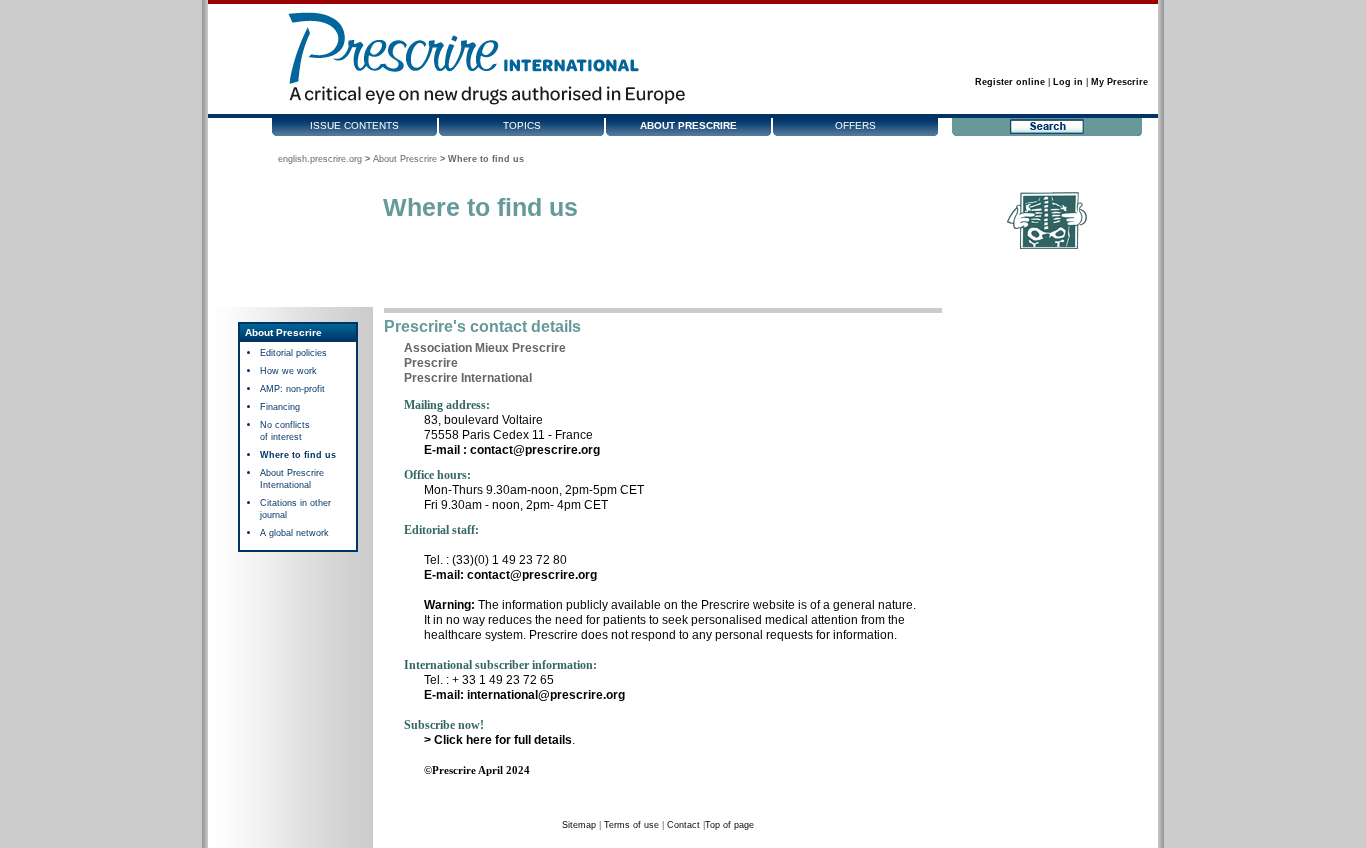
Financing (280, 407)
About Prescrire (688, 125)
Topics (522, 125)
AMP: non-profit (292, 389)
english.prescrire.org (320, 159)
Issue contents (354, 125)
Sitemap (579, 825)
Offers (855, 125)
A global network (294, 533)
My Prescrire (1119, 82)
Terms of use (631, 825)
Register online (1010, 82)
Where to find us (298, 455)
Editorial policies (293, 353)
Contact (683, 825)
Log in (1068, 82)
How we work (288, 371)
